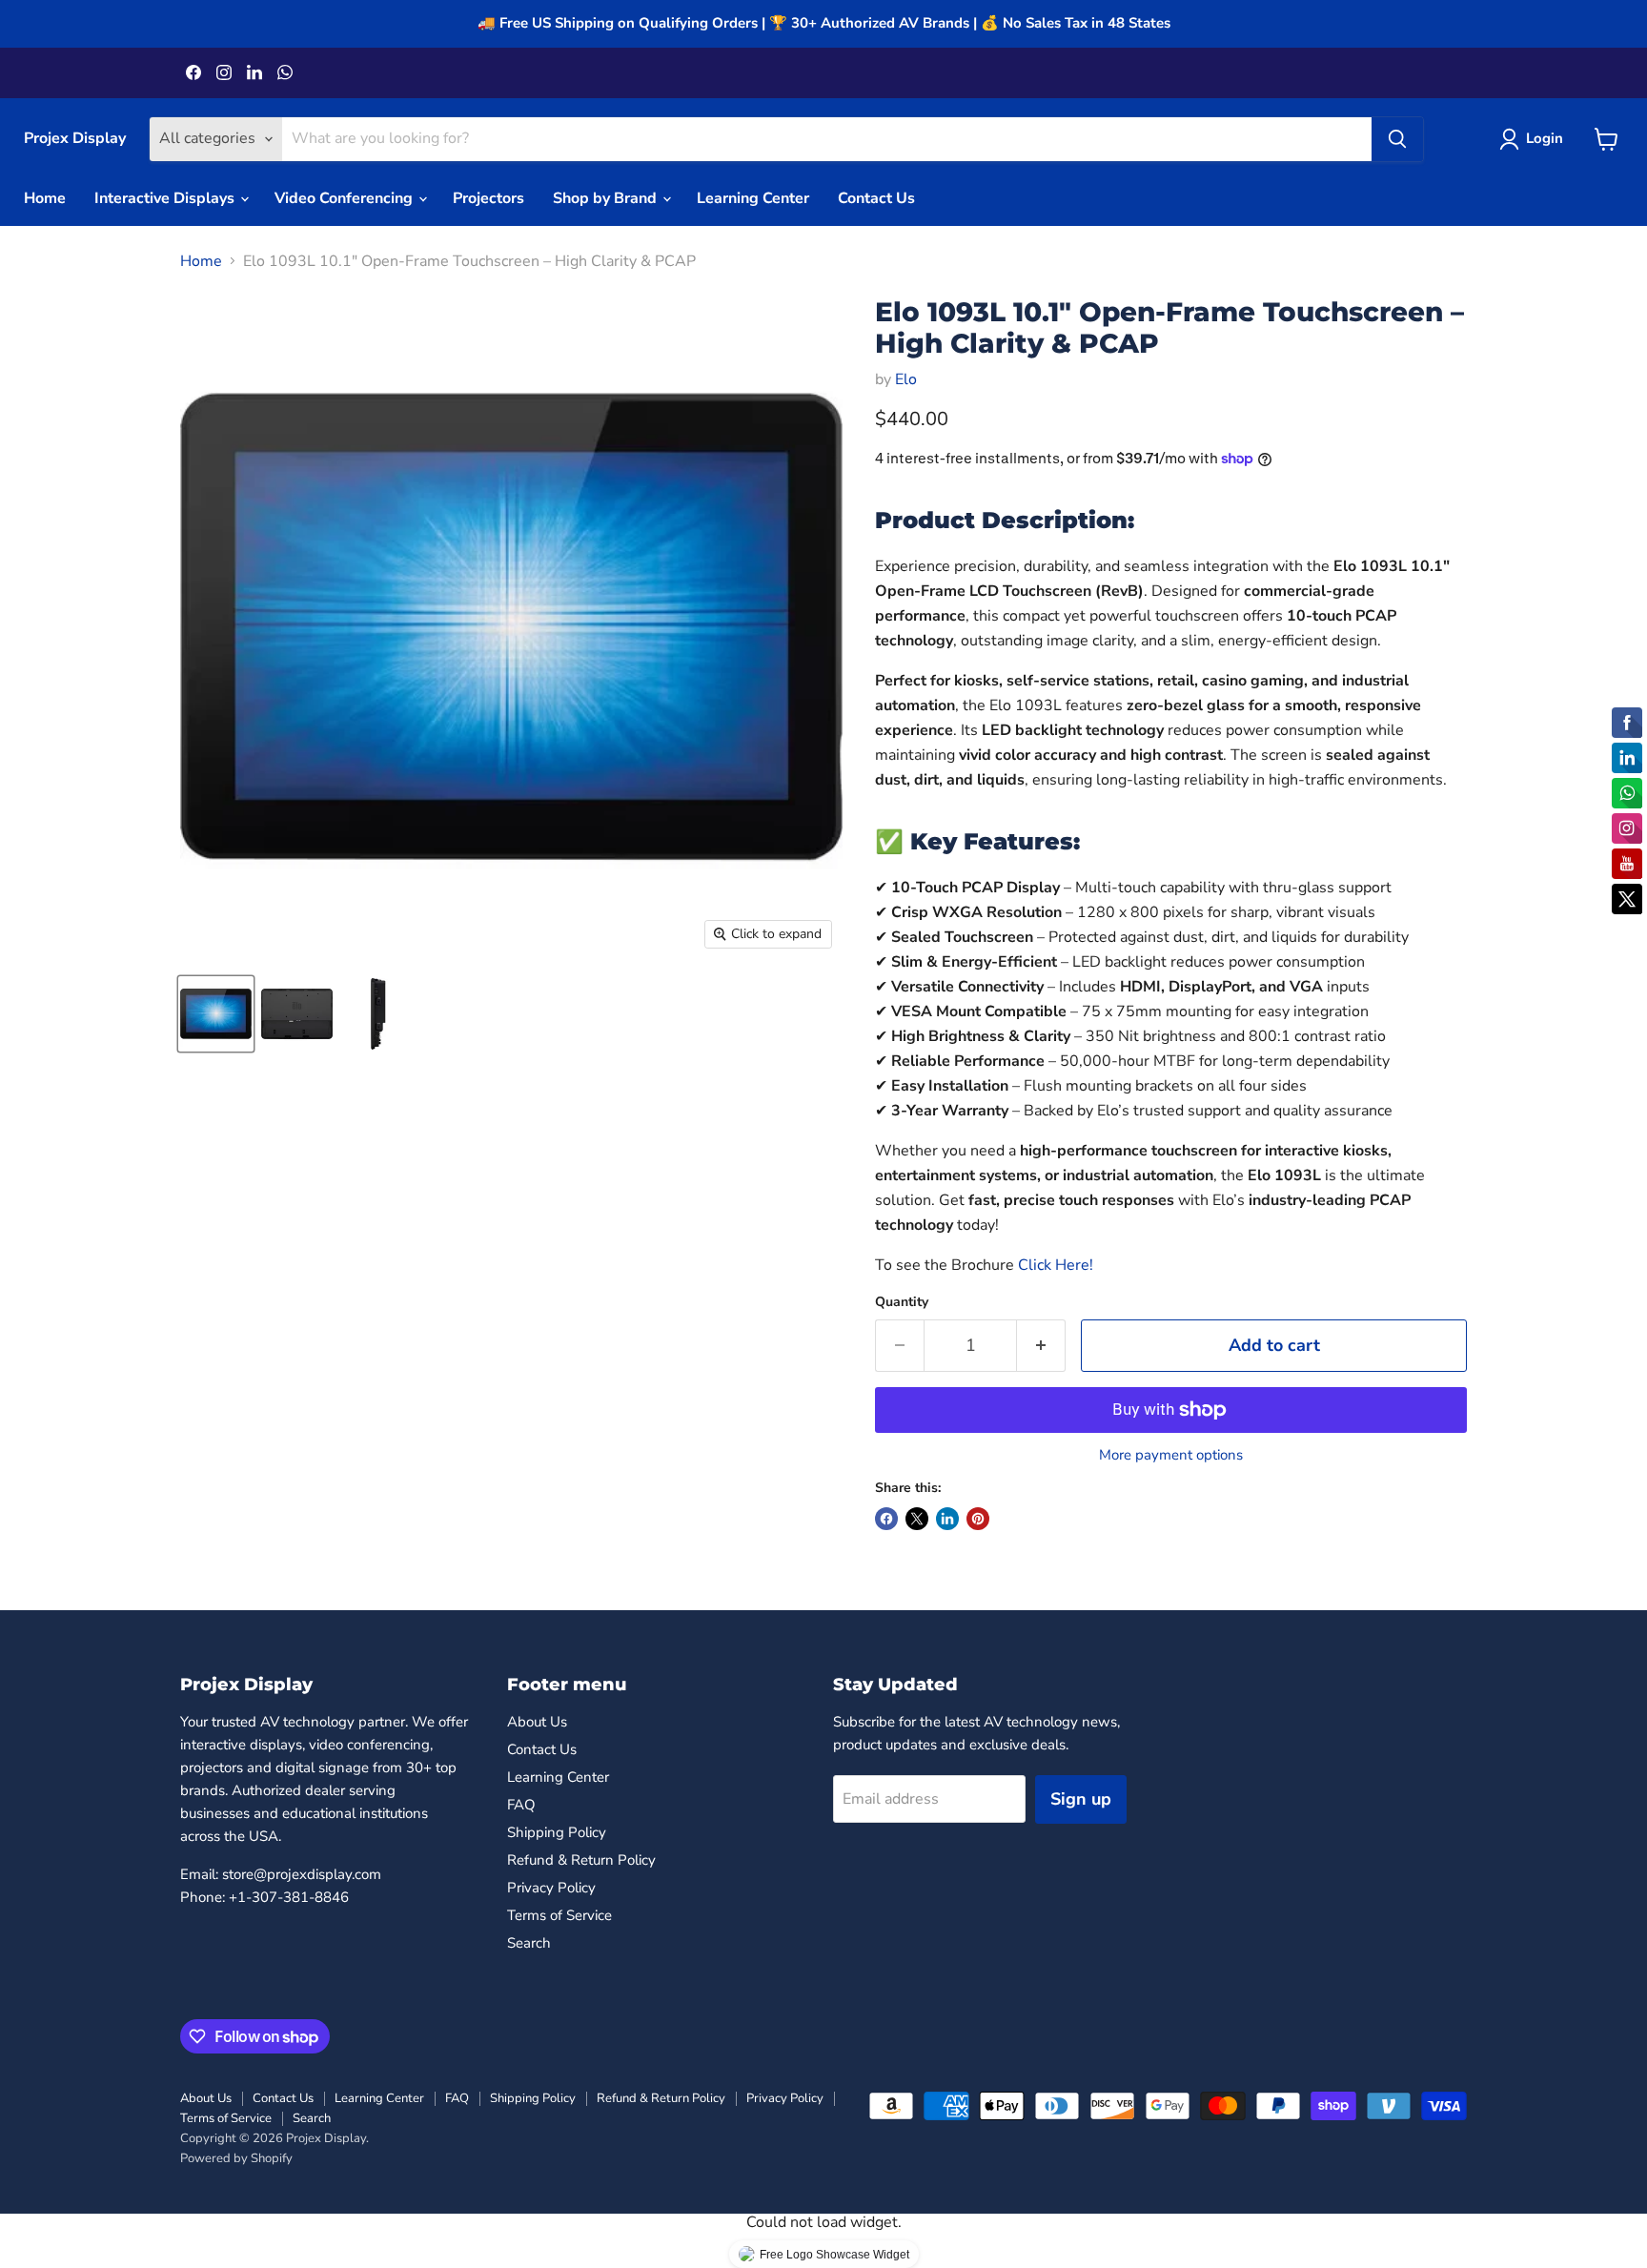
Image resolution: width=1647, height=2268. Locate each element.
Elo (906, 379)
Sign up (1081, 1799)
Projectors (488, 198)
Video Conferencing (346, 198)
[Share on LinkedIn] (947, 1519)
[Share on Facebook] (886, 1519)
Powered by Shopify (236, 2158)
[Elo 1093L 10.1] (216, 1014)
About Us (537, 1722)
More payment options (1171, 1455)
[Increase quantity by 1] (1041, 1346)
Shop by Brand (607, 198)
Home (45, 198)
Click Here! (1056, 1265)
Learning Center (753, 198)
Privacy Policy (551, 1888)
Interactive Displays (166, 198)
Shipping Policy (557, 1832)
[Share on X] (917, 1519)
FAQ (521, 1805)
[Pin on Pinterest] (978, 1519)
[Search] (1397, 139)
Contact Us (876, 198)
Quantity (902, 1302)
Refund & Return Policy (581, 1860)
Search (529, 1943)
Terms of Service (559, 1915)
